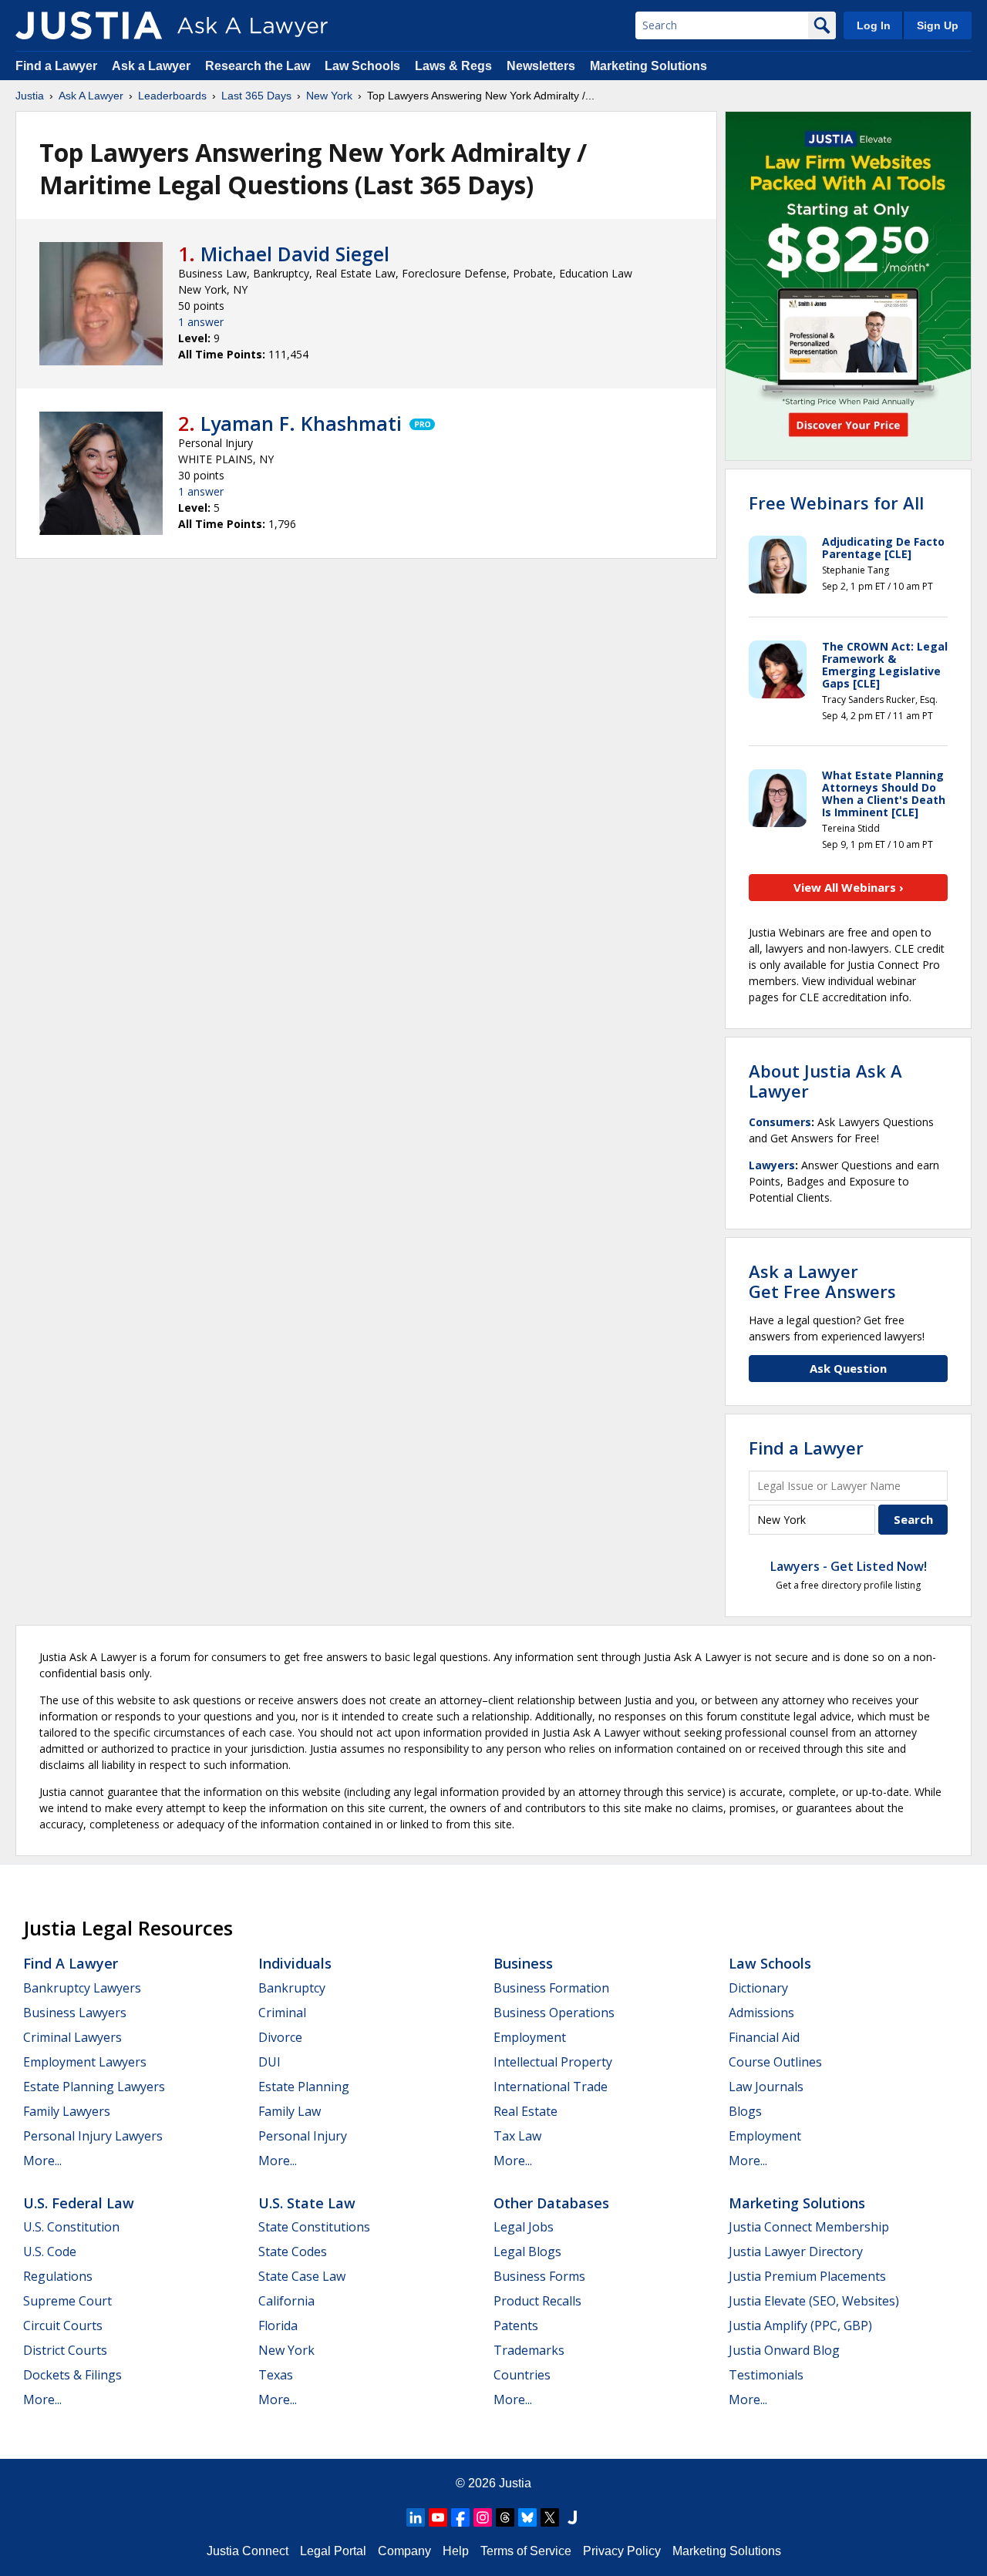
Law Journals (766, 2087)
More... (42, 2161)
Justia (30, 96)
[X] (550, 2517)
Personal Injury (303, 2136)
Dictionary (758, 1988)
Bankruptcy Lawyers (82, 1988)
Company (404, 2551)
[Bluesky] (527, 2517)
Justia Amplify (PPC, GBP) (800, 2325)
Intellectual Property (553, 2062)
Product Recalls (537, 2301)
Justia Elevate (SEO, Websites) (814, 2301)
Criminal (282, 2013)
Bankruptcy (292, 1988)
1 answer (201, 322)
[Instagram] (483, 2517)
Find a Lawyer (56, 66)
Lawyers (772, 1165)
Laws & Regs (453, 66)
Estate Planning (304, 2087)
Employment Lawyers (85, 2062)
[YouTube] (438, 2517)
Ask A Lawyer (91, 96)
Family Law (290, 2111)
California (286, 2301)
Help (456, 2551)
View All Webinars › (849, 887)
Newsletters (541, 66)
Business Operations (554, 2013)
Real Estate (526, 2111)
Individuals (295, 1963)
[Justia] (89, 25)
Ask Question (848, 1368)
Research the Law (258, 66)
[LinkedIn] (416, 2517)
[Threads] (505, 2517)
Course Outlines (775, 2062)
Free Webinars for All (836, 503)
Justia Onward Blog (784, 2350)
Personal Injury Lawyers (93, 2136)
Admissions (761, 2013)
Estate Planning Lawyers (94, 2087)
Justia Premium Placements (807, 2276)
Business (523, 1963)
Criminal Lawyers (72, 2037)
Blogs (745, 2111)
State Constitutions (314, 2227)
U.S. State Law (307, 2203)
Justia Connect (248, 2551)
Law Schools (362, 66)
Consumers (780, 1122)
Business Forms (539, 2276)
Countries (522, 2375)
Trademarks (529, 2350)
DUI (269, 2062)
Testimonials (766, 2375)
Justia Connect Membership (809, 2227)
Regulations (58, 2276)
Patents (516, 2325)
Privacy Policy (622, 2551)
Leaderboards (172, 96)
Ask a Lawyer (153, 66)
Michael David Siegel (295, 254)
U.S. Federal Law (79, 2203)
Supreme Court (67, 2301)
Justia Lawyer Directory (796, 2251)
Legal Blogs (527, 2251)
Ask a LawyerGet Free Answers (822, 1281)
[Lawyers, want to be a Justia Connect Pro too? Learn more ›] (421, 423)
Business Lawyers (75, 2013)
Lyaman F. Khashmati (301, 423)
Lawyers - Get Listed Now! (849, 1566)
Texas (276, 2375)
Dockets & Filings (72, 2375)
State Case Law (302, 2276)
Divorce (280, 2037)
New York (329, 96)
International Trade (551, 2087)
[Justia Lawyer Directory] (572, 2517)
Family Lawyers (67, 2111)
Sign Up (938, 25)
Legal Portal (333, 2551)
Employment (530, 2037)
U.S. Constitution (71, 2227)
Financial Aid (764, 2037)
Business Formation (551, 1988)
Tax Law (517, 2136)
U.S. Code (50, 2251)
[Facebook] (460, 2517)
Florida (278, 2325)
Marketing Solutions (648, 66)
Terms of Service (526, 2551)
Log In (874, 25)
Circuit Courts (63, 2325)
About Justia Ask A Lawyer (825, 1081)
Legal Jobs (524, 2227)
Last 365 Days (256, 96)
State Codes (293, 2251)
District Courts (65, 2350)
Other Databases (551, 2203)
